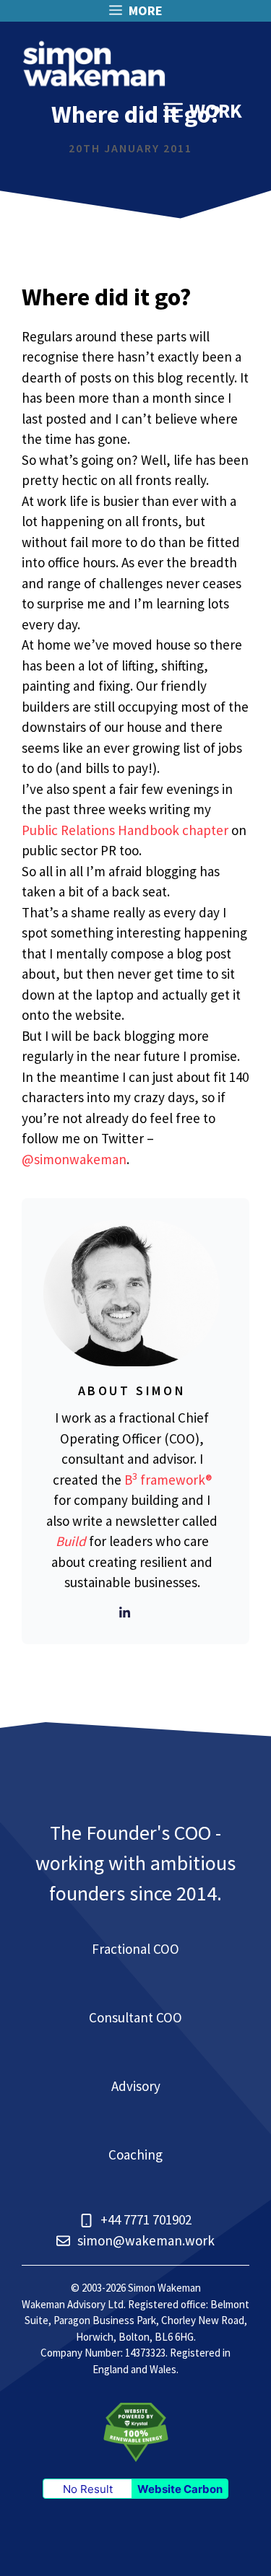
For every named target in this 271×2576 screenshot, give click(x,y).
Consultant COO (135, 2017)
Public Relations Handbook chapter (125, 830)
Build (71, 1541)
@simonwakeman (74, 1159)
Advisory (136, 2086)
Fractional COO (135, 1949)
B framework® (168, 1480)
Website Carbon (180, 2489)
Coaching (135, 2154)
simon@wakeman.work (146, 2240)
